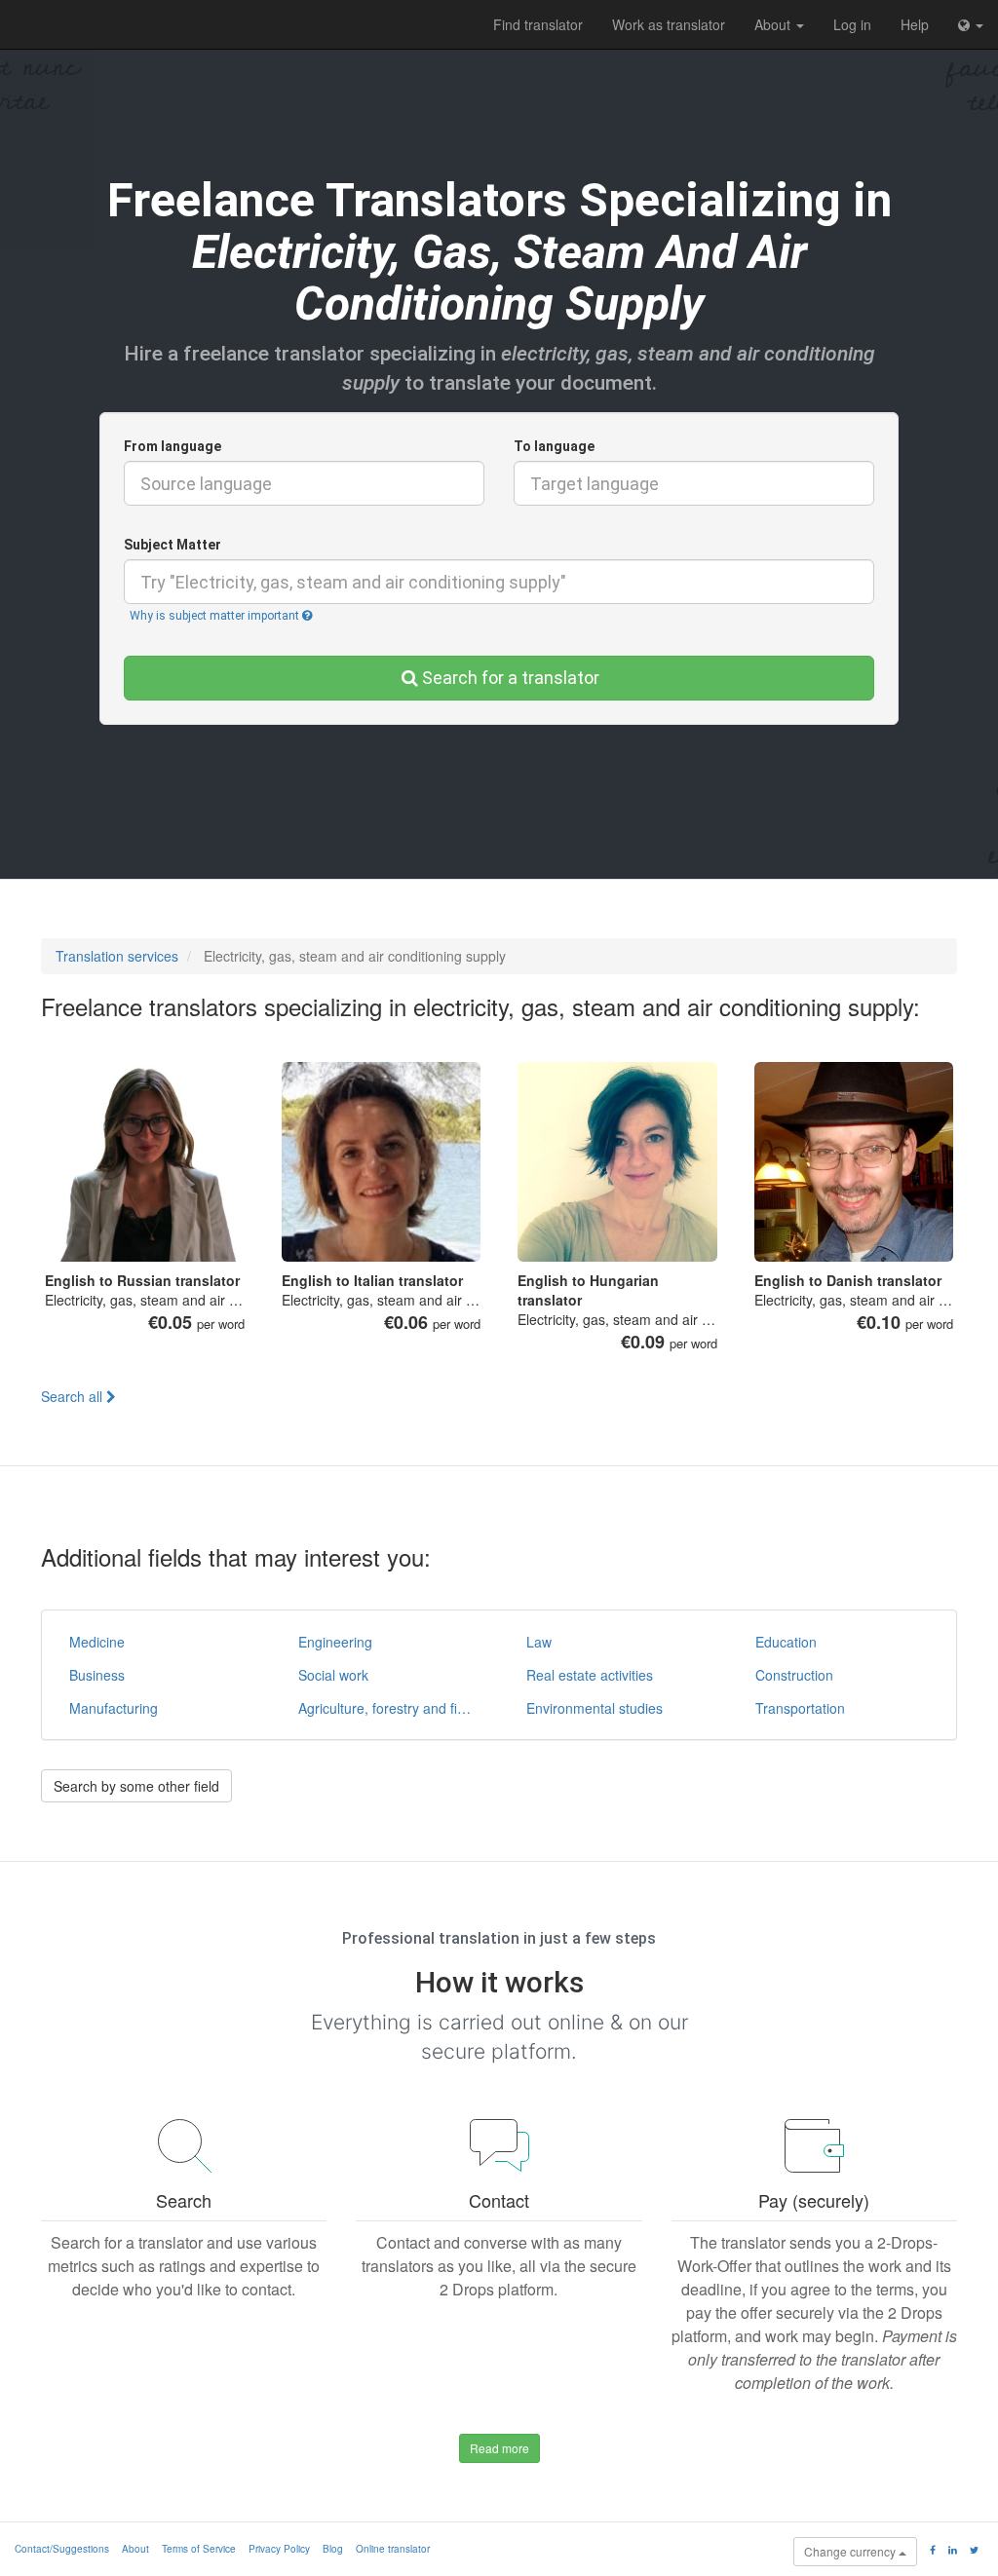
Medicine (97, 1642)
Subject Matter (173, 545)
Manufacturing (114, 1708)
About (774, 24)
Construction (794, 1675)
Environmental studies (595, 1708)
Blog (333, 2549)
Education (786, 1642)
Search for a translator (511, 678)
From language (173, 446)
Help (915, 24)
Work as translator (669, 24)
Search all (74, 1396)
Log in (852, 24)
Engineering (335, 1642)
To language (554, 446)
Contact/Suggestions (62, 2549)
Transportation (800, 1708)
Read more (499, 2448)
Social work (333, 1675)
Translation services (117, 956)
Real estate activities (590, 1675)
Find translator (538, 24)
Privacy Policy (279, 2549)
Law (539, 1642)
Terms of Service (199, 2549)
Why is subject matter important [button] (216, 616)
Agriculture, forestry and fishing (392, 1708)
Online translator (393, 2549)
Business (97, 1675)
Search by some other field (136, 1786)
